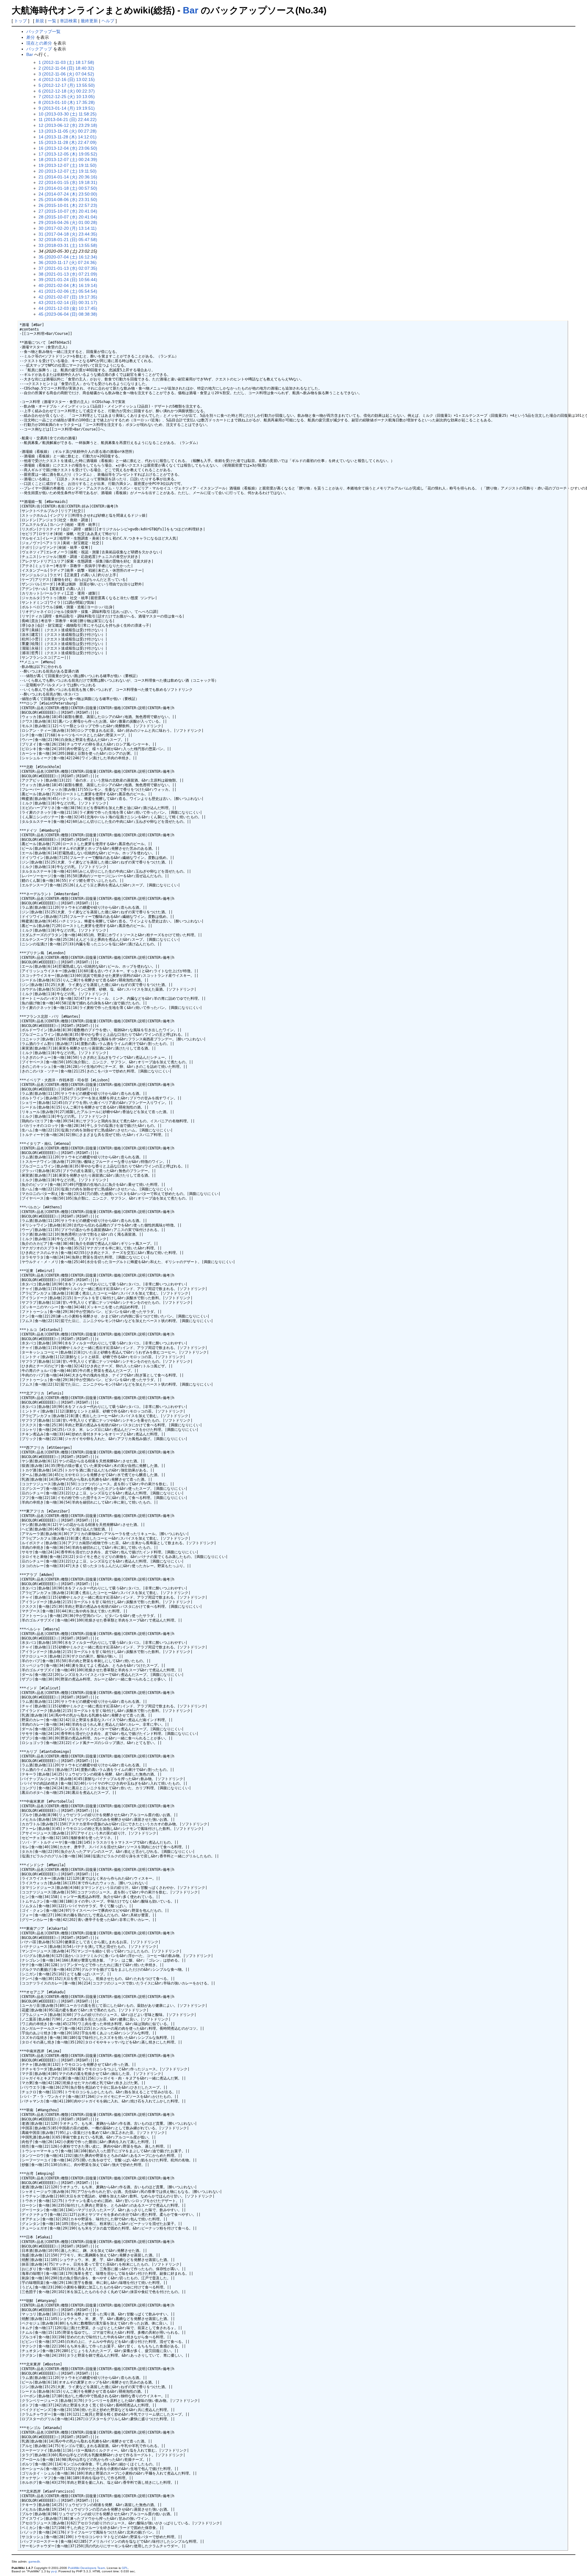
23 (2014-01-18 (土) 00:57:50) (68, 188)
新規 (40, 21)
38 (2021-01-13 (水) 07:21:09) (68, 274)
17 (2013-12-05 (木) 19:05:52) (68, 154)
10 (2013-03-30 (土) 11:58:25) (68, 114)
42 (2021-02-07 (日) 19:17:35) (68, 297)
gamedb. (35, 2561)
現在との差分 (39, 43)
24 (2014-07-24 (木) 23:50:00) (68, 194)
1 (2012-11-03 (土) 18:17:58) (66, 62)
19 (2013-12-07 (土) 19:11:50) (68, 165)
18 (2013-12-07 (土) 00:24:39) (68, 159)
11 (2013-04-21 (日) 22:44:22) (68, 119)
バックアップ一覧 (43, 31)
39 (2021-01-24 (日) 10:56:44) (68, 280)
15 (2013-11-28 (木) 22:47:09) (68, 142)
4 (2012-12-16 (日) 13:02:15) (67, 79)
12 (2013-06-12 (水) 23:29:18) (68, 125)
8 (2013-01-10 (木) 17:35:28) (67, 102)
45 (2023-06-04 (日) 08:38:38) (68, 314)
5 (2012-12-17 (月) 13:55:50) (67, 85)
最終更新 (89, 21)
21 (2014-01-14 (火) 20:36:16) (68, 177)
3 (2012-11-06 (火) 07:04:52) (66, 74)
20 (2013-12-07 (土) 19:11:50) (68, 171)
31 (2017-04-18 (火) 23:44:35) (68, 234)
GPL (125, 2568)
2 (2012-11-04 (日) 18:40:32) (66, 68)
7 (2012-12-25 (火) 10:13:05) (67, 97)
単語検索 (68, 21)
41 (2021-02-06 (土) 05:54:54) (68, 291)
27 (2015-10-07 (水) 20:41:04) (68, 211)
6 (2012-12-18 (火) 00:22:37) (67, 91)
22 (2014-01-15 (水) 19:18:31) (68, 182)
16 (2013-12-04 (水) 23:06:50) (68, 148)
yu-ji (54, 2571)
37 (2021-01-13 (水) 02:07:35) (68, 268)
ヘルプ (108, 21)
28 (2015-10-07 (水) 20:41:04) (68, 217)
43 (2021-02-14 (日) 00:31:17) (68, 302)
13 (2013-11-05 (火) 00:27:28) (68, 131)
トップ (20, 21)
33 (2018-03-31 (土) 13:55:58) (68, 245)
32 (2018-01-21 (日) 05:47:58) (68, 240)
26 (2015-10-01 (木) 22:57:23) (68, 205)
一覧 (52, 21)
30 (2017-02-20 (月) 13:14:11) (68, 228)
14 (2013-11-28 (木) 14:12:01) (68, 137)
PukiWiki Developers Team (86, 2568)
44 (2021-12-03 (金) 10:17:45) (68, 308)
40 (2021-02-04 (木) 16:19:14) (68, 285)
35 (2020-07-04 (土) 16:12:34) (68, 257)
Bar (191, 10)
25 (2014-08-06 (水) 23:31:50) (68, 200)
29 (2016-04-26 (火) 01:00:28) (68, 222)
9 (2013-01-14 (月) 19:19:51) (67, 108)
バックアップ (39, 49)
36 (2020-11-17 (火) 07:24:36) (68, 262)
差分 (31, 37)
